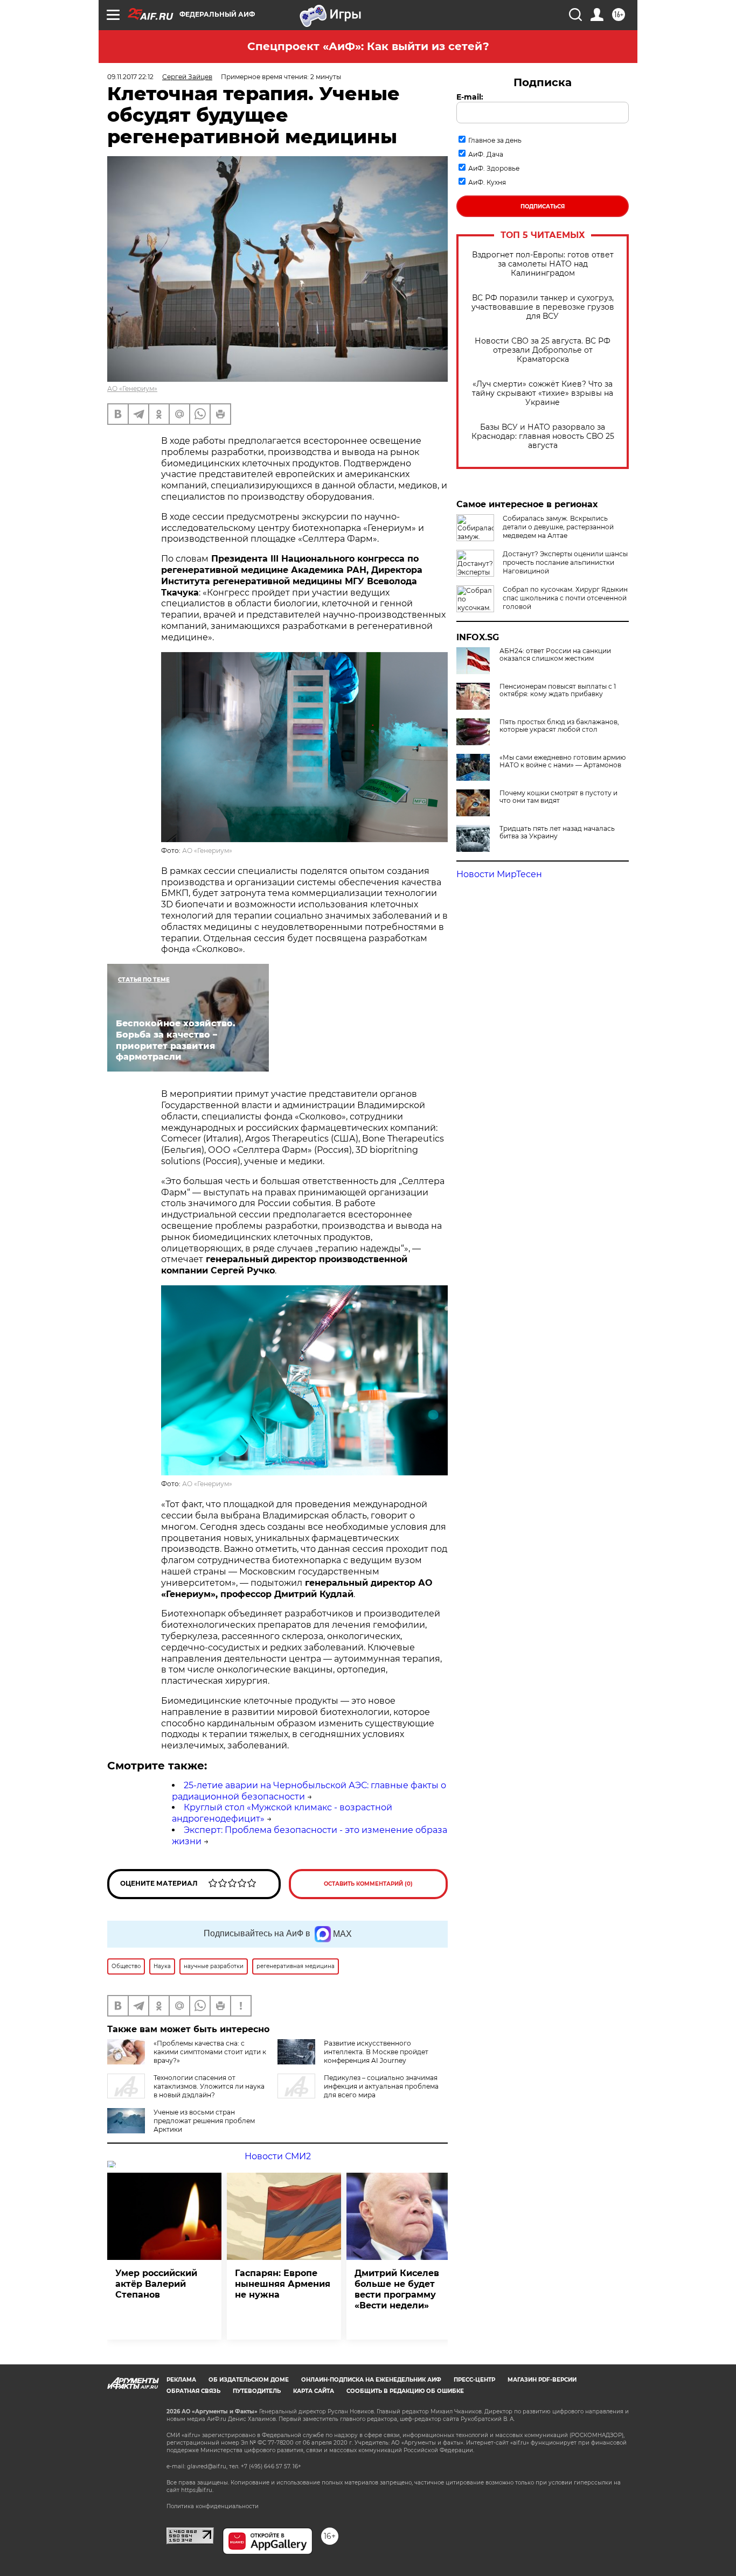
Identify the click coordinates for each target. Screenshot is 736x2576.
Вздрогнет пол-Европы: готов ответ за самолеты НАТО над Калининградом (543, 264)
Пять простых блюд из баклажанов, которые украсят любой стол (559, 726)
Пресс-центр (474, 2380)
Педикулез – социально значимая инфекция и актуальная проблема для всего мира (381, 2086)
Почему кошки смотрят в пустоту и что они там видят (558, 797)
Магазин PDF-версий (542, 2380)
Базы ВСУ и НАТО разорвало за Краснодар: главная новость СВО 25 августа (543, 436)
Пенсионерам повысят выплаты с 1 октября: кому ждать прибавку (558, 690)
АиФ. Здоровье (494, 168)
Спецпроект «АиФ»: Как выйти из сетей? (368, 46)
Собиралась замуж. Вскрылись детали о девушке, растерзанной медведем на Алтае (558, 527)
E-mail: (470, 97)
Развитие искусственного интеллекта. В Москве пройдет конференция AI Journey (376, 2052)
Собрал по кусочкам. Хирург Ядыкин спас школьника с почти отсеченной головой (565, 598)
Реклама (181, 2380)
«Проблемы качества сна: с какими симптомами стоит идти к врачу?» (210, 2052)
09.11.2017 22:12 (130, 77)
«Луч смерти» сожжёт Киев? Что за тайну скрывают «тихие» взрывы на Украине (543, 393)
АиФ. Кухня (487, 182)
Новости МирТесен (499, 874)
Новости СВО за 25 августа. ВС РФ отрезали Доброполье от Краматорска (543, 350)
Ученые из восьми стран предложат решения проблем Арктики (204, 2121)
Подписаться (543, 206)
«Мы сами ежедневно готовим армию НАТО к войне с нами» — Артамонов (563, 761)
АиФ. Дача (486, 154)
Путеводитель (257, 2391)
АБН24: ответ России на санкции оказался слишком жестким (555, 655)
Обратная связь (193, 2391)
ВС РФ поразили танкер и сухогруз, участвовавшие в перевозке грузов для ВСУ (543, 307)
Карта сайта (314, 2391)
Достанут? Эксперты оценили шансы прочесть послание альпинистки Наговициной (565, 562)
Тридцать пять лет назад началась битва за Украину (557, 832)
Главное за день (495, 140)
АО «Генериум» (132, 388)
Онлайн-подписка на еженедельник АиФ (371, 2380)
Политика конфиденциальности (213, 2506)
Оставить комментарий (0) (368, 1884)
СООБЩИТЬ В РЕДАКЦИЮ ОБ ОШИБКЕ (405, 2391)
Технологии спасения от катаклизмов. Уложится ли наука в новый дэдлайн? (209, 2086)
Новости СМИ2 (278, 2156)
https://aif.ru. (197, 2490)
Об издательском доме (249, 2380)
